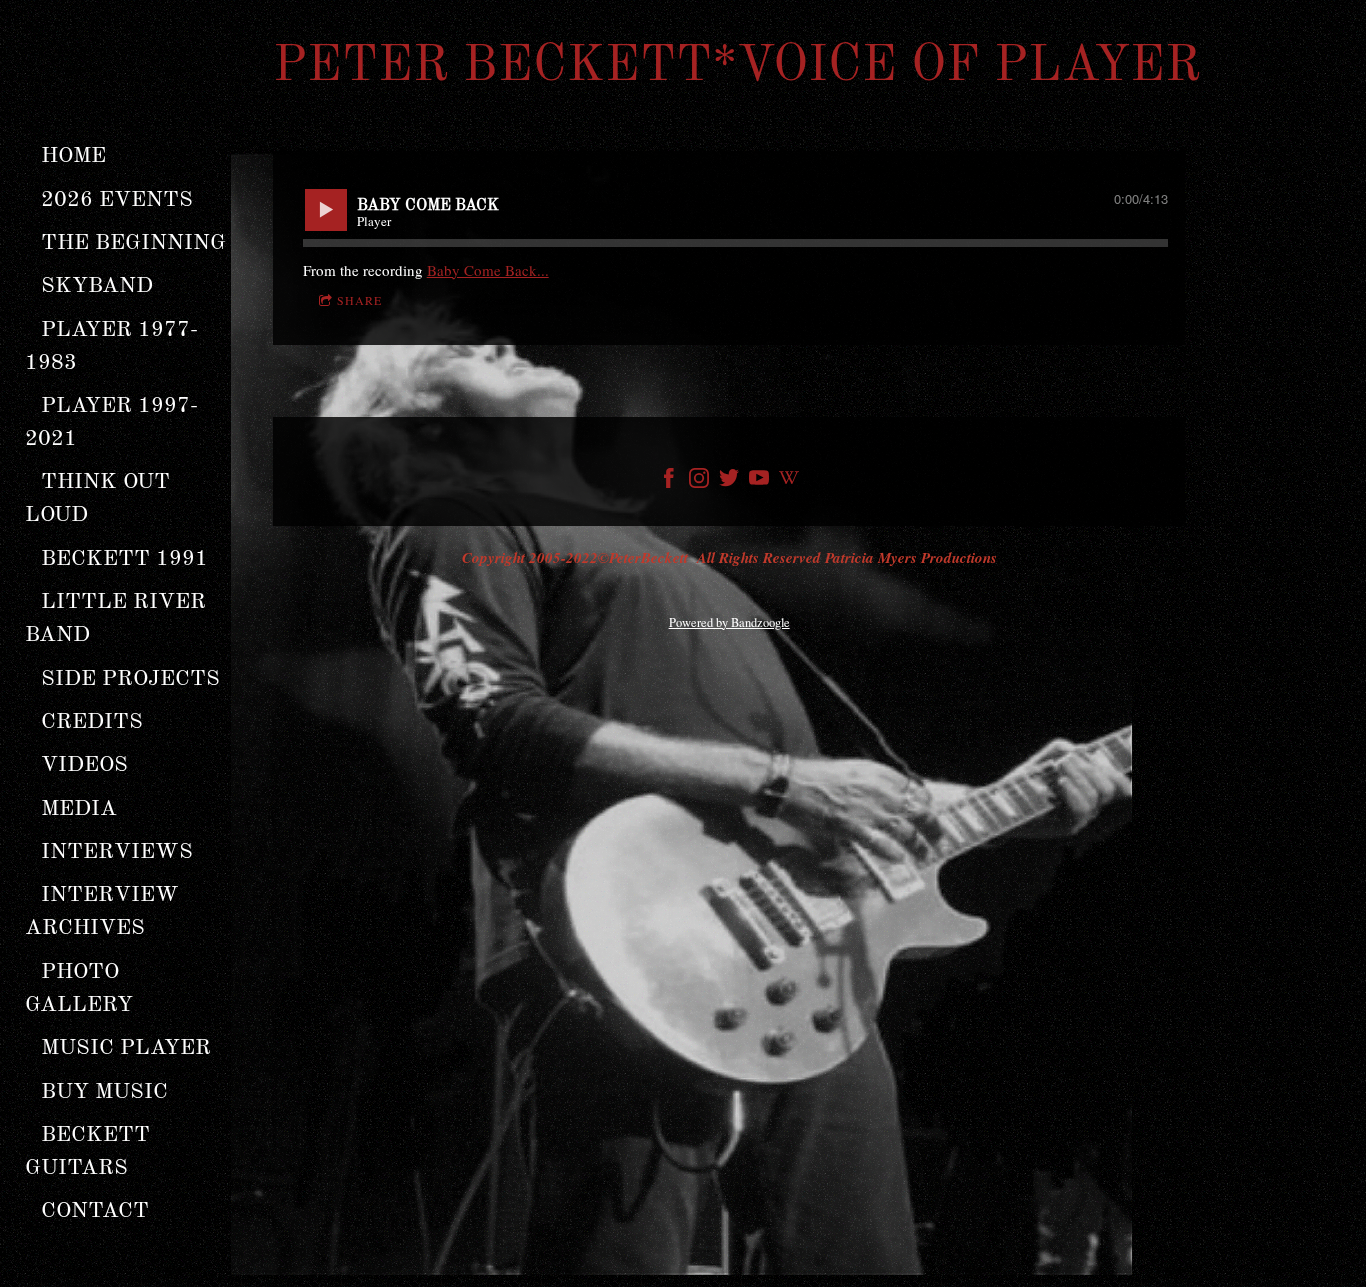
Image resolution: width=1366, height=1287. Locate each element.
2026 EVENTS (117, 200)
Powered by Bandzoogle (729, 622)
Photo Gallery (79, 988)
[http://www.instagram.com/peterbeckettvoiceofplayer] (699, 481)
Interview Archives (105, 911)
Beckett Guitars (90, 1151)
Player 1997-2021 (111, 422)
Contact (95, 1211)
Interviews (117, 852)
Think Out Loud (100, 498)
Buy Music (104, 1092)
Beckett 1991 (124, 559)
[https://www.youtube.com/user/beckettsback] (759, 481)
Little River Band (118, 618)
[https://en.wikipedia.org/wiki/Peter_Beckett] (789, 481)
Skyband (97, 286)
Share (359, 300)
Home (73, 156)
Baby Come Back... (488, 270)
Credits (92, 722)
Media (79, 809)
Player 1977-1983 (111, 346)
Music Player (126, 1048)
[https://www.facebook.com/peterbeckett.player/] (669, 481)
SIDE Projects (130, 679)
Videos (84, 765)
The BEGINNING (133, 243)
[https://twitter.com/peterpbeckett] (729, 481)
